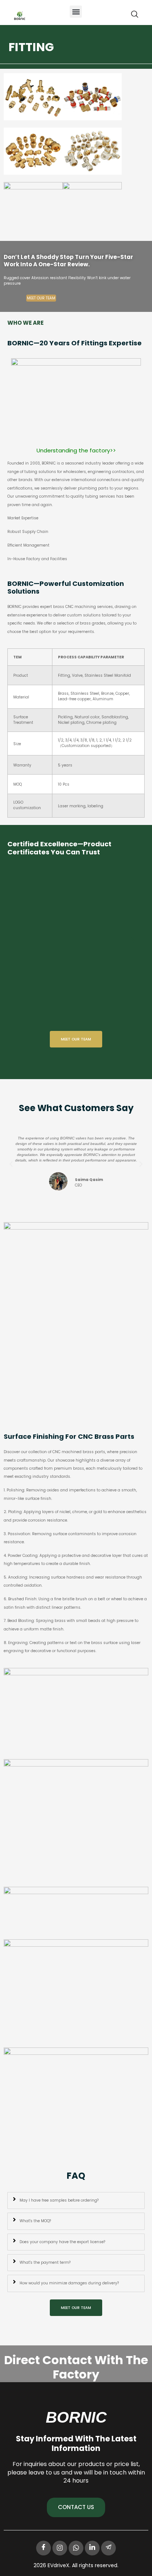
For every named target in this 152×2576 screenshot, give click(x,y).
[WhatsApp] (76, 2548)
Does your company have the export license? (62, 2242)
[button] (76, 12)
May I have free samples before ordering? (59, 2200)
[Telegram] (108, 2548)
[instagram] (60, 2548)
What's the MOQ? (35, 2221)
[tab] (76, 2200)
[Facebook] (44, 2548)
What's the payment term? (45, 2262)
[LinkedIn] (92, 2548)
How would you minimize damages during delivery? (69, 2283)
